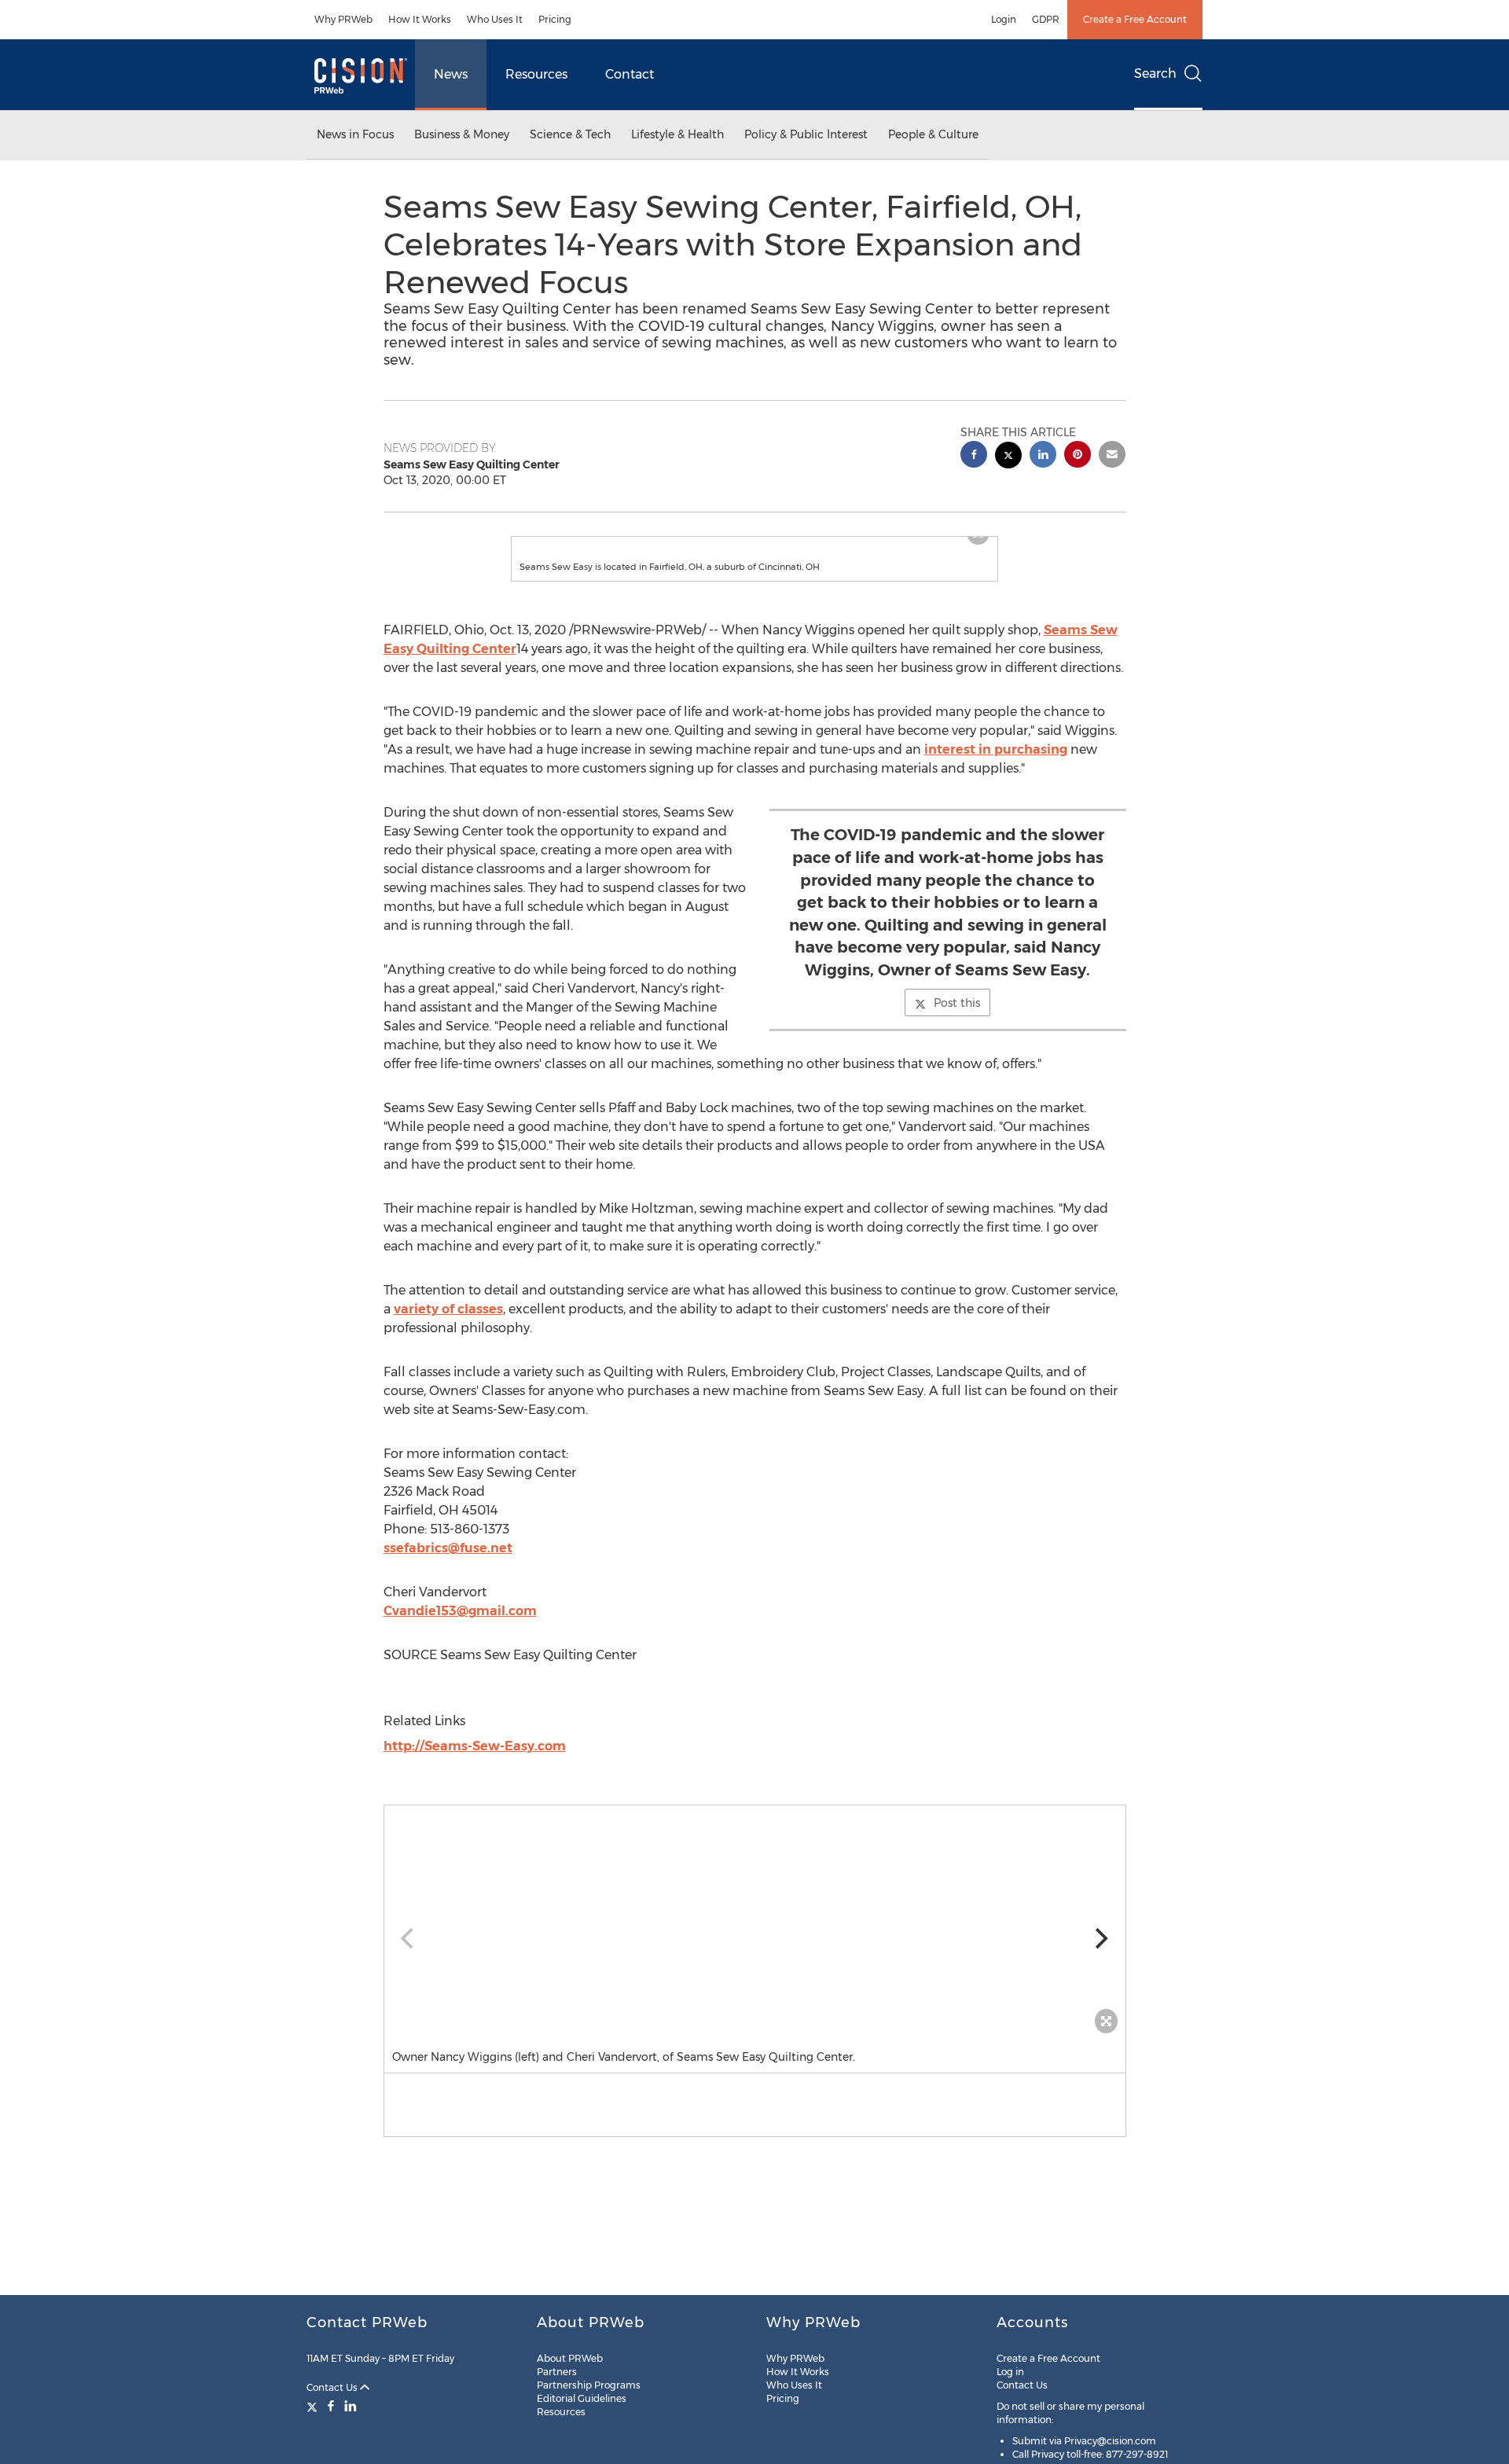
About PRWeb (570, 2358)
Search (1155, 73)
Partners (557, 2372)
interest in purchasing (996, 765)
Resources (536, 74)
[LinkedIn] (351, 2406)
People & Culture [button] (933, 134)
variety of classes (448, 1325)
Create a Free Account (1135, 19)
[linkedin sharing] (1043, 456)
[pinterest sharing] (1078, 456)
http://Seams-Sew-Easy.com (475, 1762)
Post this (957, 1019)
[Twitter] (314, 2406)
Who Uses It (495, 19)
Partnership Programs (589, 2385)
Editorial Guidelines (582, 2398)
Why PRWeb (343, 19)
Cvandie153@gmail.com (460, 1627)
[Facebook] (331, 2406)
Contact (630, 74)
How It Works (420, 19)
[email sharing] (1112, 456)
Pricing (555, 19)
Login (1004, 19)
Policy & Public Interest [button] (806, 134)
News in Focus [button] (355, 134)
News (451, 74)
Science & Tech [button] (570, 134)
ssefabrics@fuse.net (448, 1564)
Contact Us (333, 2387)
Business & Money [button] (462, 134)
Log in (1010, 2372)
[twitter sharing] (1008, 457)
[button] (754, 545)
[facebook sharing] (974, 456)
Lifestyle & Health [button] (677, 134)
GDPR (1046, 19)
